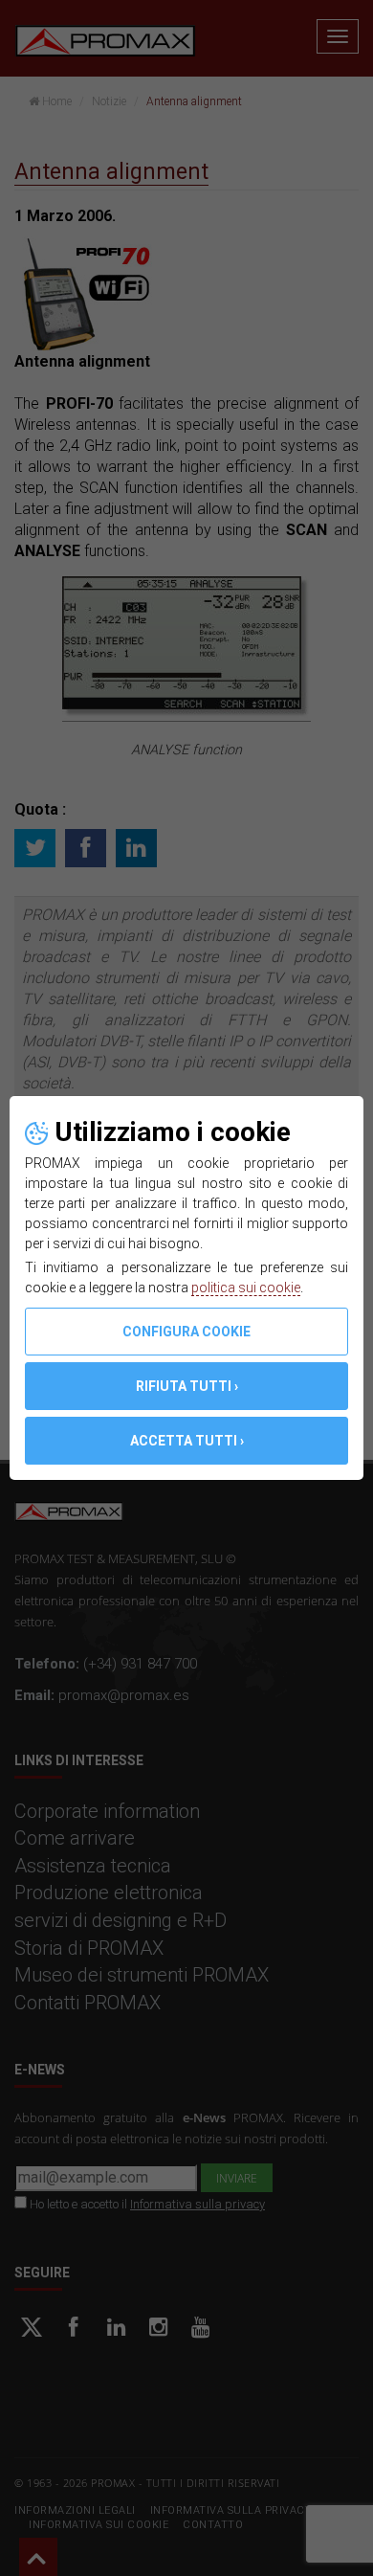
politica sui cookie (246, 1288)
